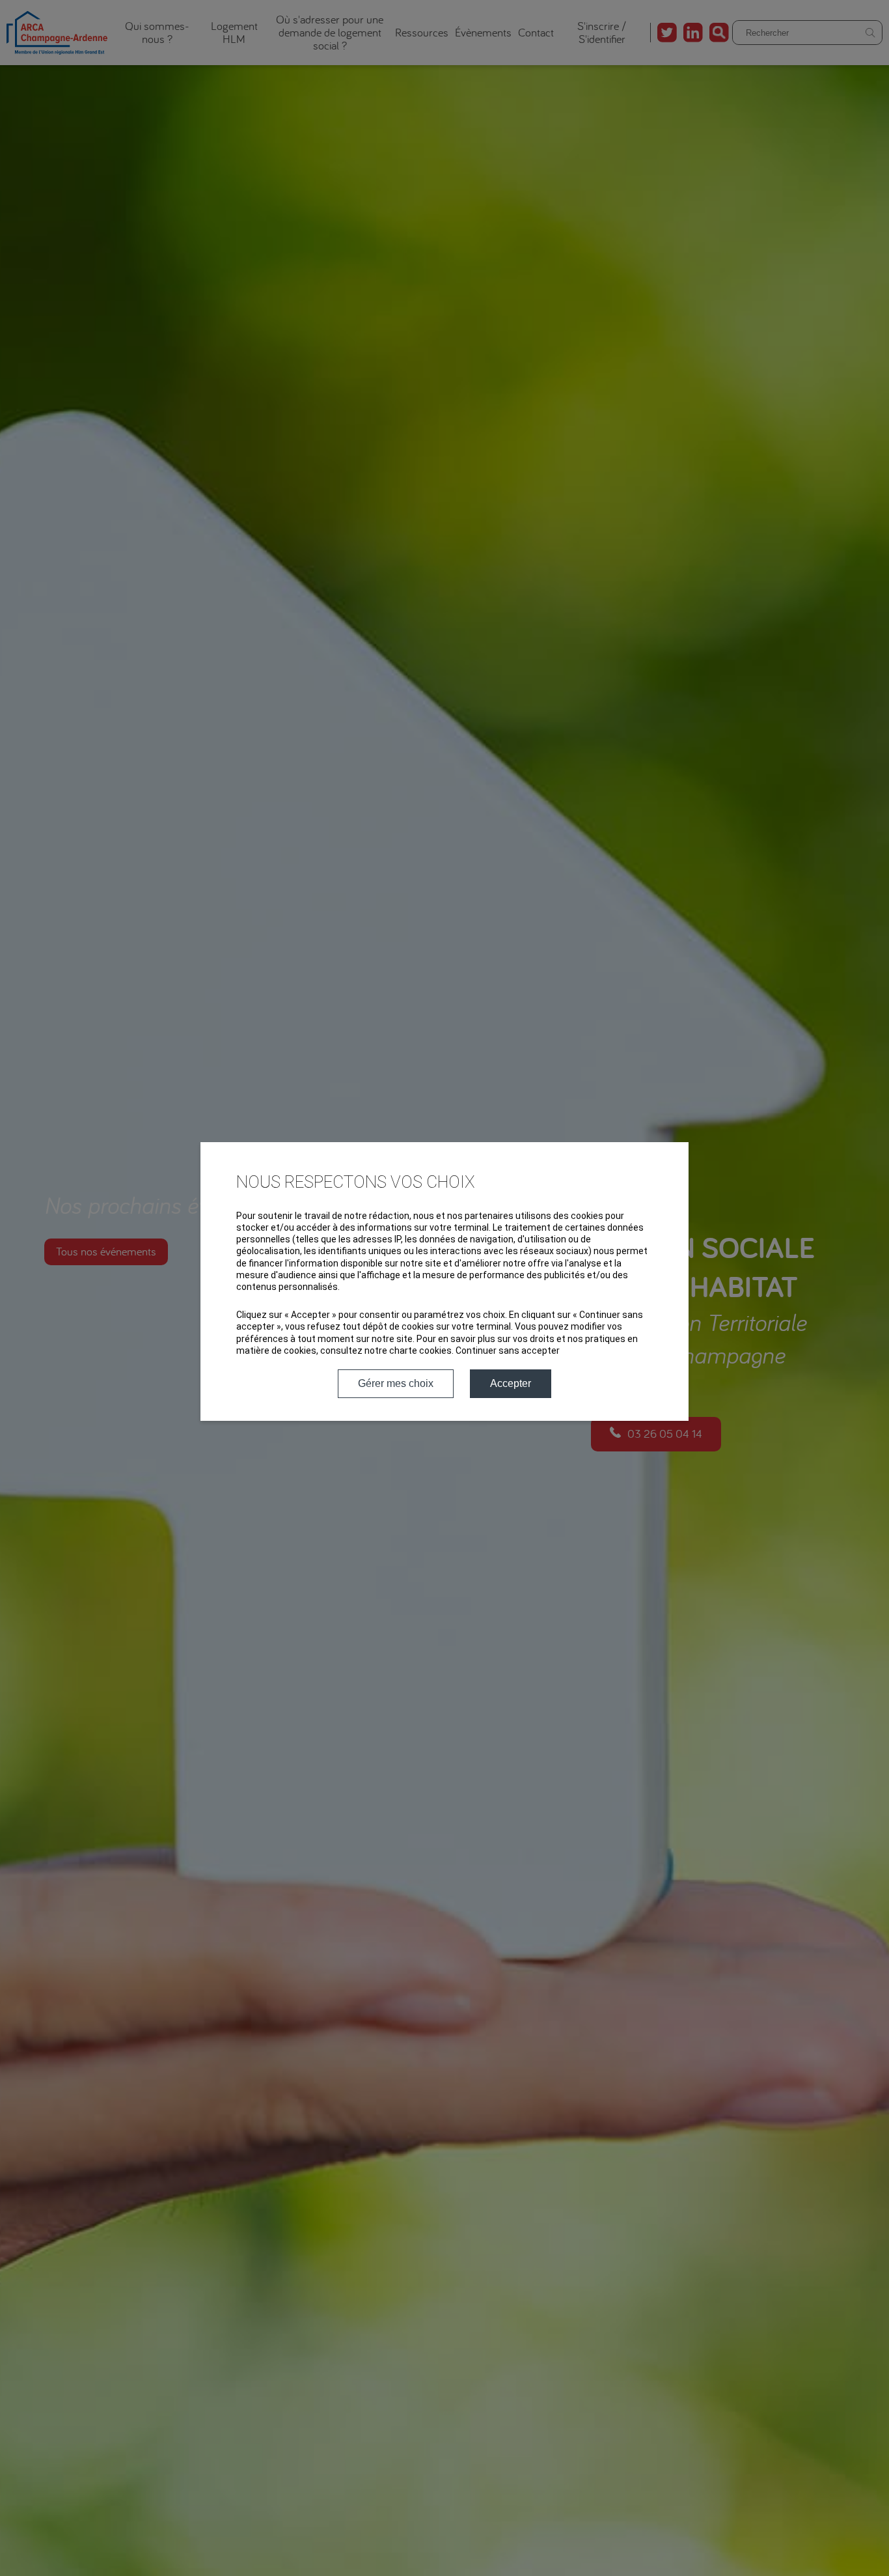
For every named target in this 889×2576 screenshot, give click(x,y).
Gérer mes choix (396, 1383)
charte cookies (420, 1351)
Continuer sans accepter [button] (508, 1351)
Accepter (511, 1383)
